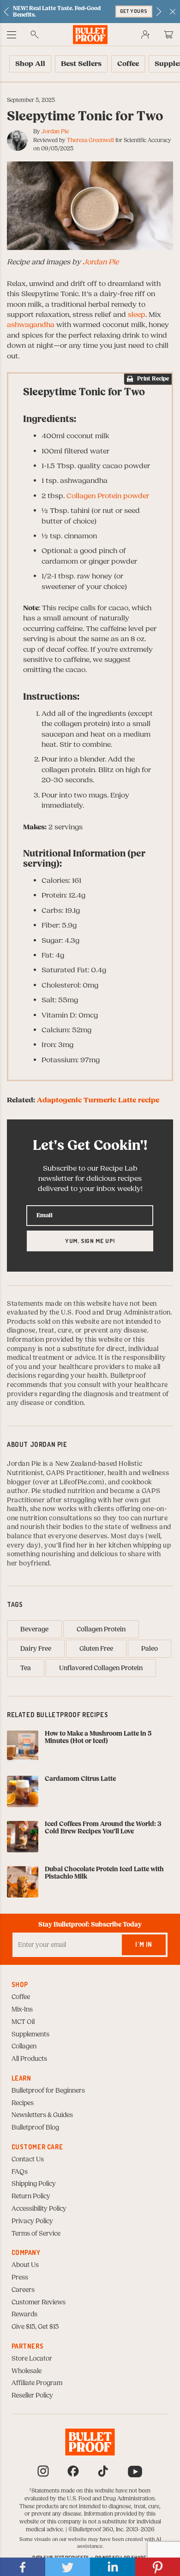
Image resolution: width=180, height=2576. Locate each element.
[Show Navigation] (12, 35)
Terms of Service (36, 2234)
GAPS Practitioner (75, 1473)
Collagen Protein (101, 1630)
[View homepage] (90, 34)
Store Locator (32, 2359)
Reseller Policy (32, 2396)
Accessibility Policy (39, 2209)
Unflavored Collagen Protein (101, 1668)
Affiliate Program (37, 2383)
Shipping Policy (34, 2184)
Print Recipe (153, 379)
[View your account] (145, 35)
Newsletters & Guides (42, 2115)
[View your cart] (168, 35)
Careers (23, 2290)
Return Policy (31, 2196)
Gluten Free (96, 1649)
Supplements (30, 2035)
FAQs (20, 2172)
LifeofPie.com (81, 1482)
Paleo (150, 1649)
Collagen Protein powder (108, 496)
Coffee (21, 1997)
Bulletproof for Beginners (48, 2091)
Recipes (23, 2103)
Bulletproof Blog (35, 2128)
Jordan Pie (55, 131)
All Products (29, 2059)
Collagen (24, 2047)
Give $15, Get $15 (35, 2327)
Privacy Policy (32, 2221)
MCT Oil (23, 2022)
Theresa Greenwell (90, 140)
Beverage (34, 1630)
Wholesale (27, 2371)
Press (20, 2278)
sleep (137, 315)
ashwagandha (31, 325)
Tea (26, 1668)
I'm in (144, 1944)
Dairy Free (36, 1649)
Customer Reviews (39, 2302)
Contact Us (28, 2160)
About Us (25, 2265)
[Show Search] (35, 35)
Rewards (24, 2314)
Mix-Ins (22, 2010)
